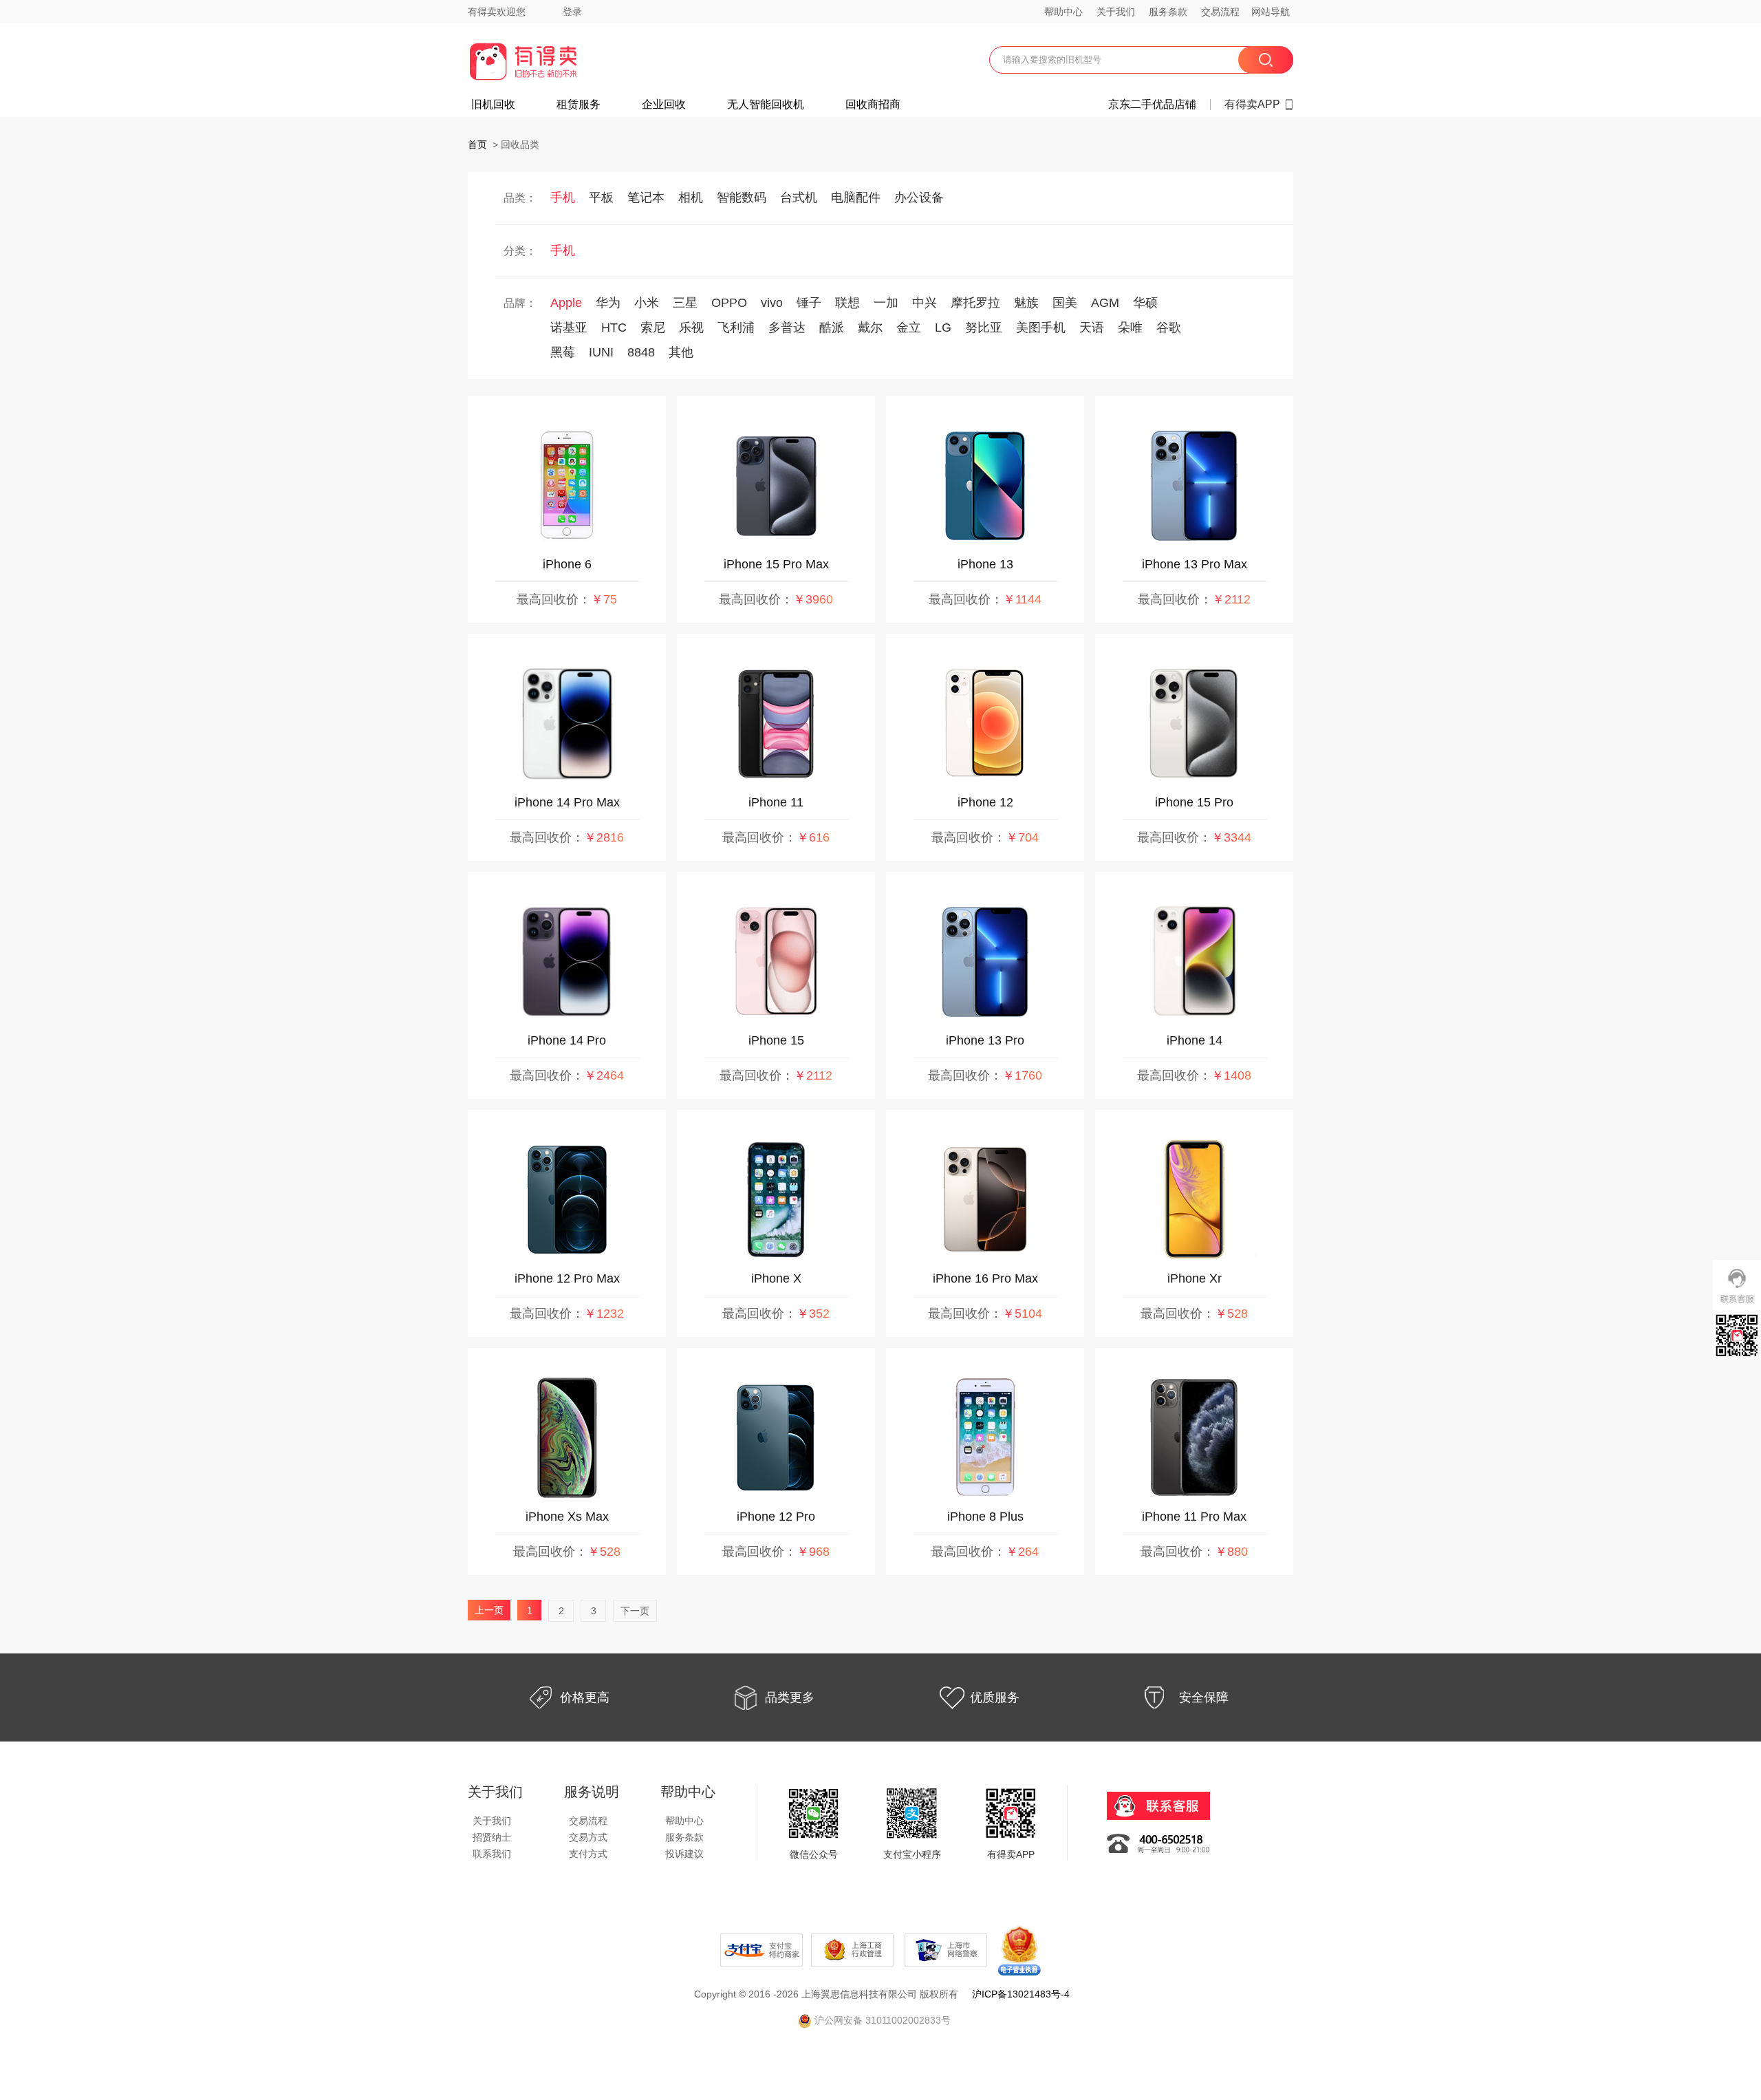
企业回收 (664, 105)
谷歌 (1169, 328)
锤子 (809, 303)
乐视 (691, 328)
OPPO (729, 303)
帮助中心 (1063, 12)
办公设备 (919, 197)
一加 (886, 303)
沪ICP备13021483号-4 (1021, 1994)
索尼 (653, 328)
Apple (566, 303)
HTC (614, 328)
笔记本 (646, 197)
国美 (1065, 303)
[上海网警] (947, 1949)
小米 (647, 303)
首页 (477, 144)
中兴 (925, 303)
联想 (847, 303)
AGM (1105, 303)
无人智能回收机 (766, 105)
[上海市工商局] (854, 1949)
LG (943, 328)
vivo (772, 303)
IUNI (601, 352)
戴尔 (870, 328)
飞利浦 (736, 328)
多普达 (787, 328)
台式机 (799, 197)
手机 (563, 197)
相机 (691, 197)
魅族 (1026, 303)
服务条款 (1168, 12)
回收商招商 (873, 105)
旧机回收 (493, 105)
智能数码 (742, 197)
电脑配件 (856, 197)
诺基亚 (569, 328)
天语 (1092, 328)
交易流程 (1220, 12)
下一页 (635, 1611)
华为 (608, 303)
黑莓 (563, 352)
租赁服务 (579, 105)
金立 (909, 328)
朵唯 (1130, 328)
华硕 (1145, 303)
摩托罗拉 (975, 303)
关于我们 (1116, 12)
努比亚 (984, 328)
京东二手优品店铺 (1152, 105)
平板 (601, 197)
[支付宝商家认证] (761, 1949)
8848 (641, 352)
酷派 (832, 328)
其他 (681, 352)
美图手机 (1041, 328)
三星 (685, 303)
